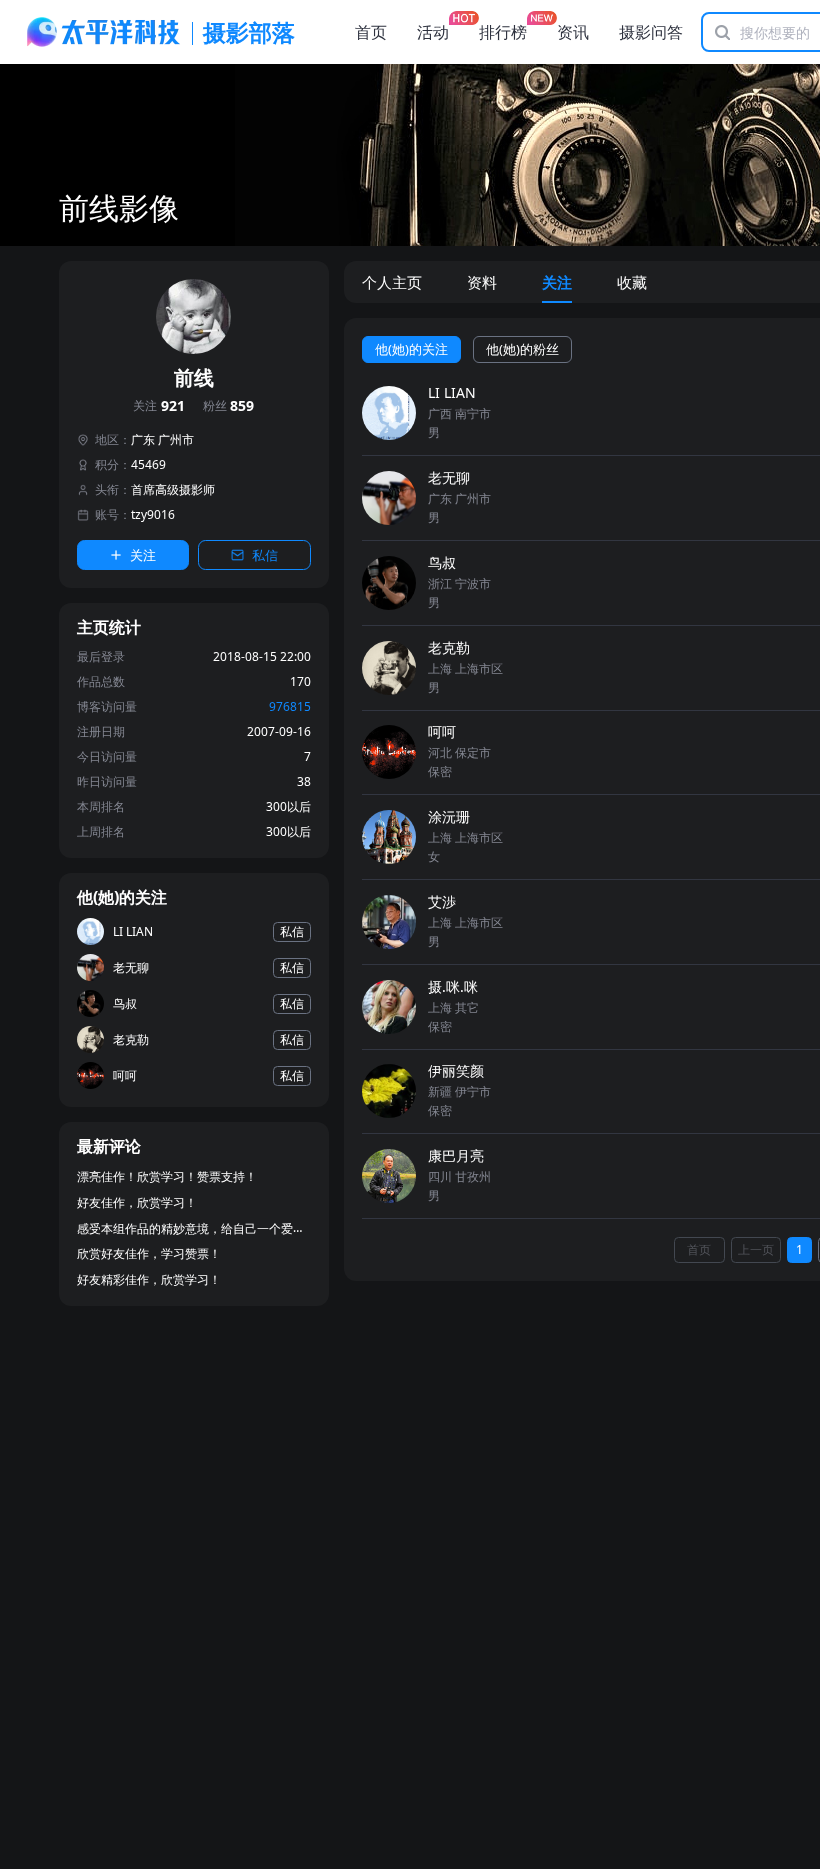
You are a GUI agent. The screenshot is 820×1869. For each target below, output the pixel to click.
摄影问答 (651, 32)
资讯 (573, 32)
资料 (482, 282)
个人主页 (392, 282)
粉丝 (229, 406)
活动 (433, 32)
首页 (371, 32)
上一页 (756, 1249)
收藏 (632, 282)
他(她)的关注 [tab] (411, 349)
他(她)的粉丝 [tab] (522, 349)
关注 (159, 406)
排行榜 (503, 32)
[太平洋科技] (104, 32)
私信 (265, 555)
